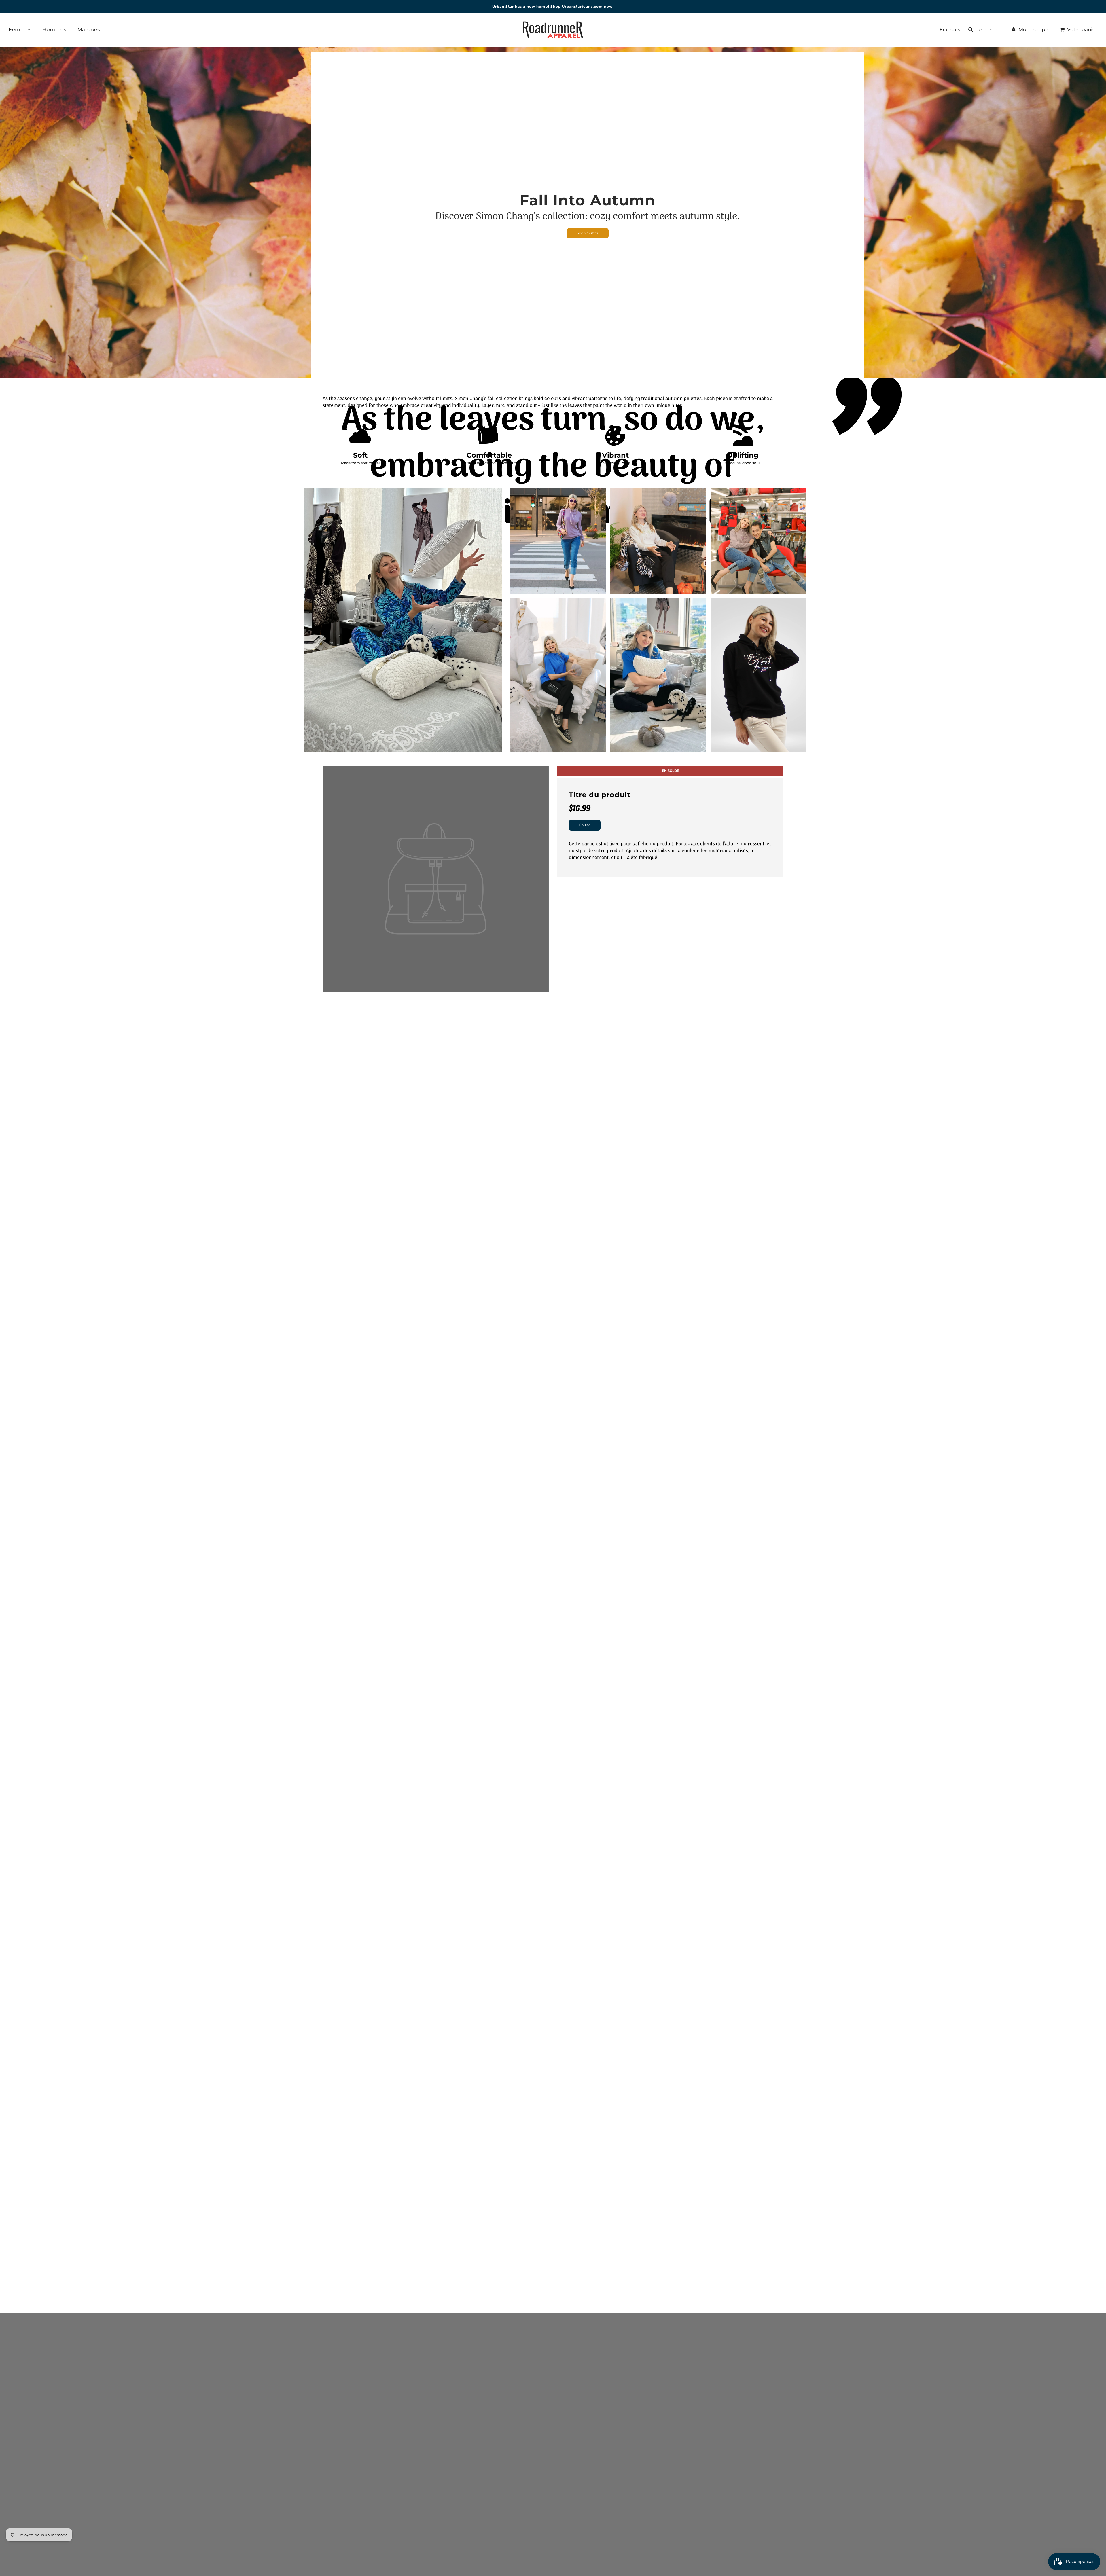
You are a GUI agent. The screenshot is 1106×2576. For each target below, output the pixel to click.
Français (950, 29)
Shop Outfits (588, 233)
